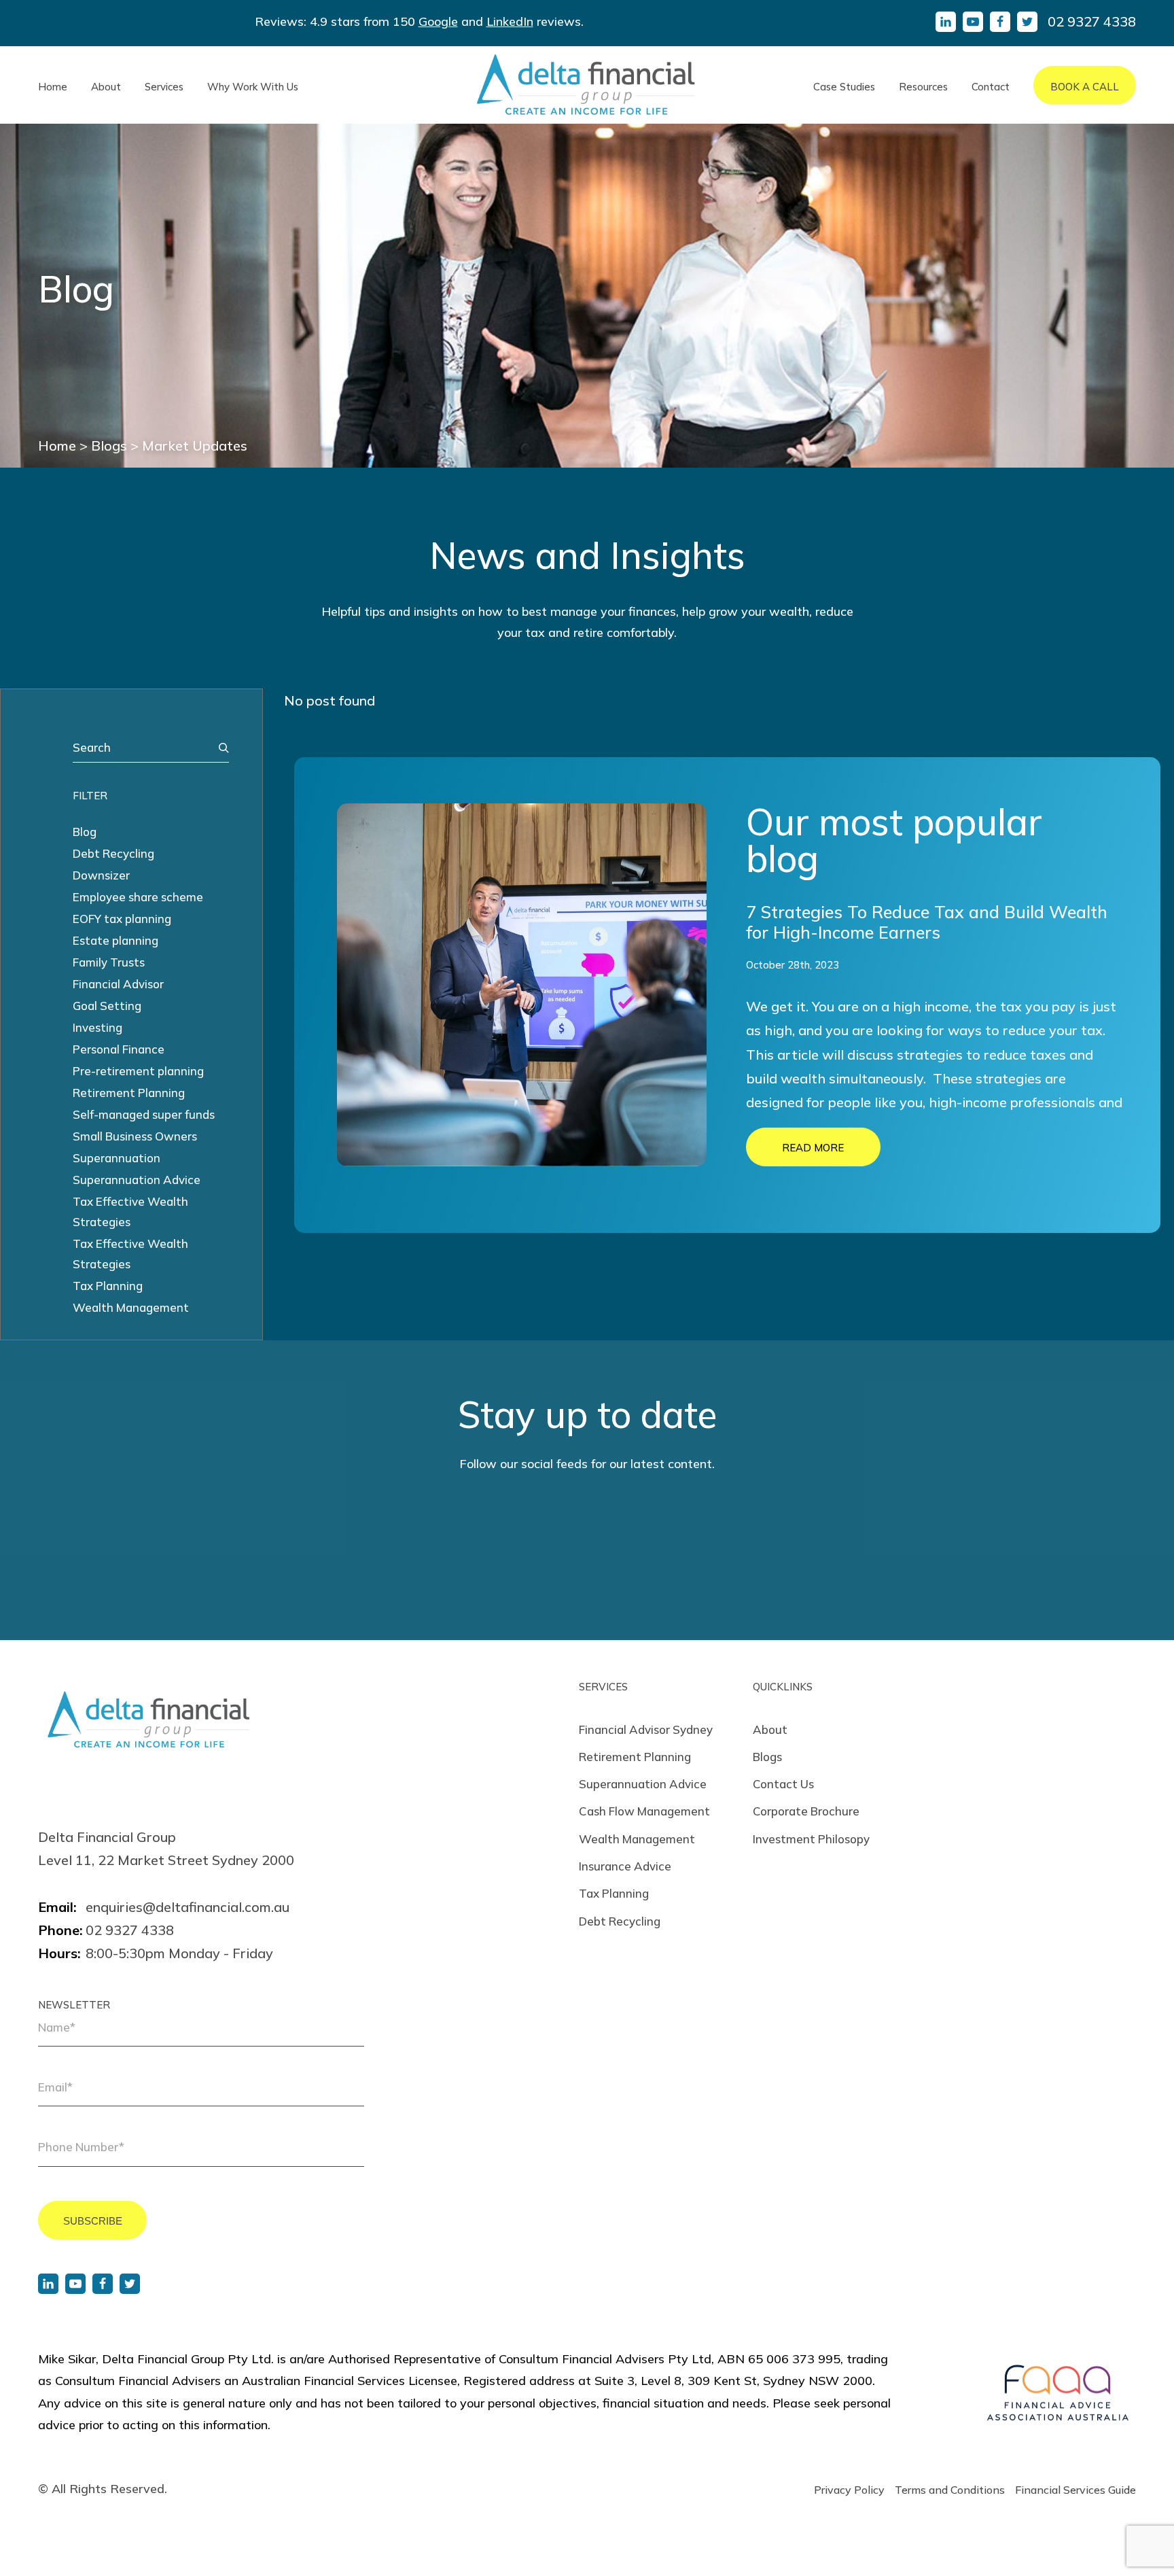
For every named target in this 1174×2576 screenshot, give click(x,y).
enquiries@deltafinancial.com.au (188, 1907)
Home (53, 87)
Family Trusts (109, 962)
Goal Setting (107, 1006)
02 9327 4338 (1092, 21)
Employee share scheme (138, 897)
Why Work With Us (253, 87)
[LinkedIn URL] (48, 2284)
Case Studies (844, 87)
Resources (923, 87)
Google (438, 21)
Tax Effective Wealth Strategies (130, 1212)
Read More (813, 1148)
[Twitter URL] (130, 2284)
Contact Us (783, 1784)
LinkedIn (510, 21)
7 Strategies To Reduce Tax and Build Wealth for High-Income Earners (927, 922)
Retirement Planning (129, 1093)
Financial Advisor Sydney (646, 1729)
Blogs (767, 1757)
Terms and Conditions (950, 2490)
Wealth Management (131, 1307)
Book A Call (1085, 87)
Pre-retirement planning (138, 1071)
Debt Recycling (113, 853)
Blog (85, 832)
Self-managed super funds (144, 1114)
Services (164, 87)
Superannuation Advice (137, 1180)
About (106, 87)
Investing (97, 1027)
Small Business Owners (135, 1136)
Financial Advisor (118, 984)
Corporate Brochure (806, 1811)
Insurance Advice (625, 1866)
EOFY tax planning (122, 919)
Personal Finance (119, 1049)
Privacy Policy (849, 2490)
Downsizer (101, 875)
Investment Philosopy (811, 1839)
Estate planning (115, 940)
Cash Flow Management (644, 1811)
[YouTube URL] (75, 2284)
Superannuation (117, 1158)
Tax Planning (108, 1286)
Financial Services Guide (1075, 2490)
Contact (991, 87)
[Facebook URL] (103, 2284)
